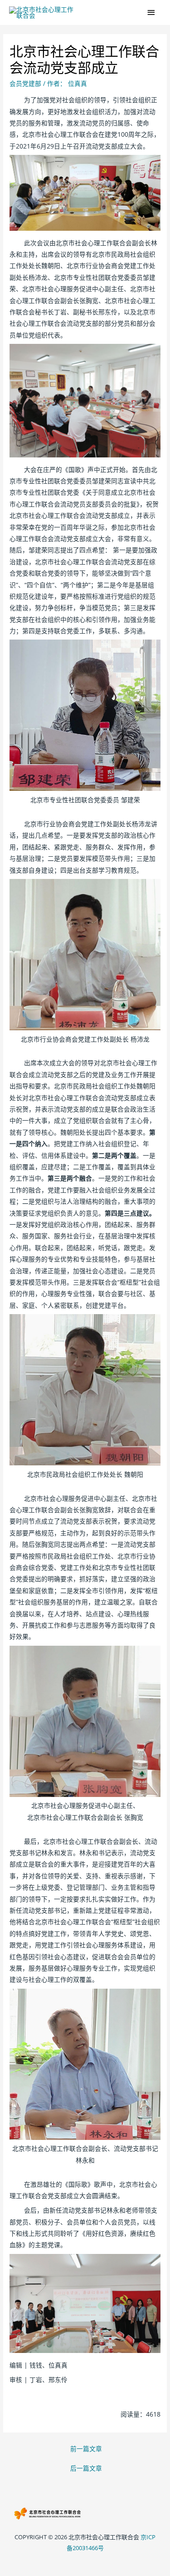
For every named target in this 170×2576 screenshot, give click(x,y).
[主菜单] (152, 12)
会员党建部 (25, 83)
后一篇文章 (86, 2468)
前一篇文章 (86, 2449)
